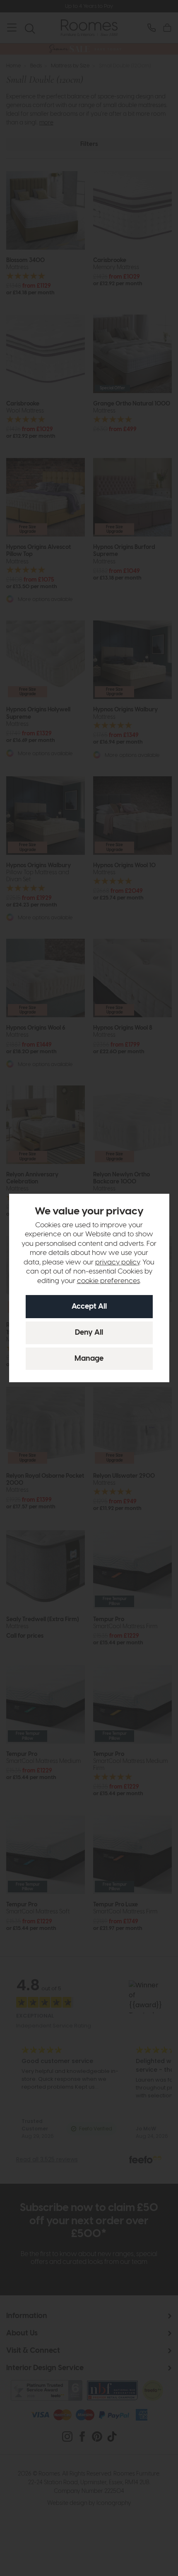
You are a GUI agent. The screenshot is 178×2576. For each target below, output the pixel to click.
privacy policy (117, 1262)
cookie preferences (108, 1281)
